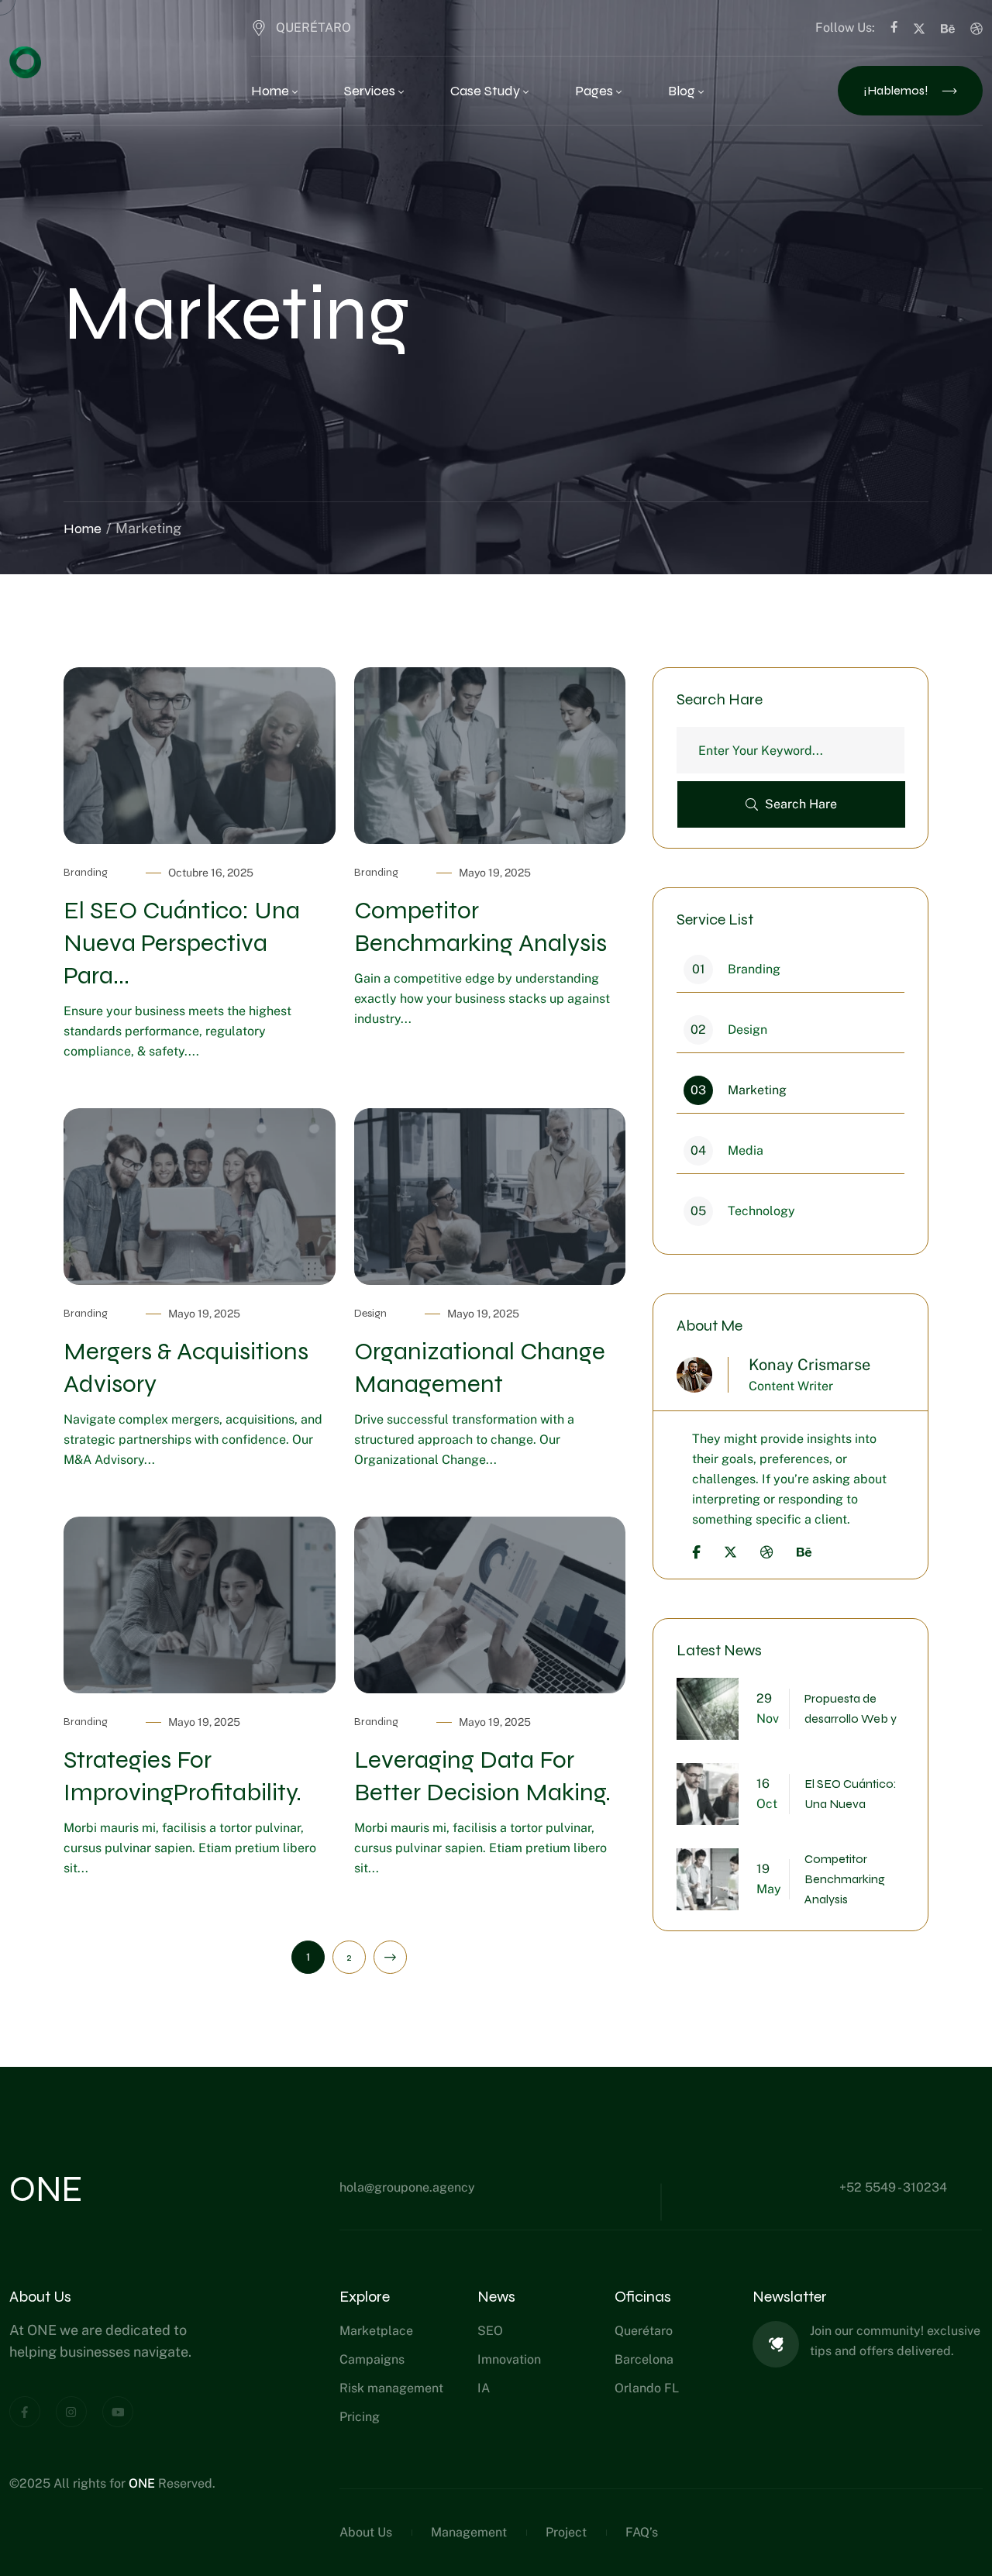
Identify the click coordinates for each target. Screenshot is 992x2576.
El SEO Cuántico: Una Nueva (851, 1794)
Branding (86, 872)
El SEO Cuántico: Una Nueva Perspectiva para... (182, 943)
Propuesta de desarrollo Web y (851, 1708)
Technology (743, 1211)
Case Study (485, 91)
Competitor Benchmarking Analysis (845, 1879)
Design (370, 1313)
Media (727, 1150)
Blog (682, 91)
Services (370, 91)
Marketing (739, 1090)
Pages (594, 91)
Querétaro (313, 28)
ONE (143, 2483)
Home (270, 91)
